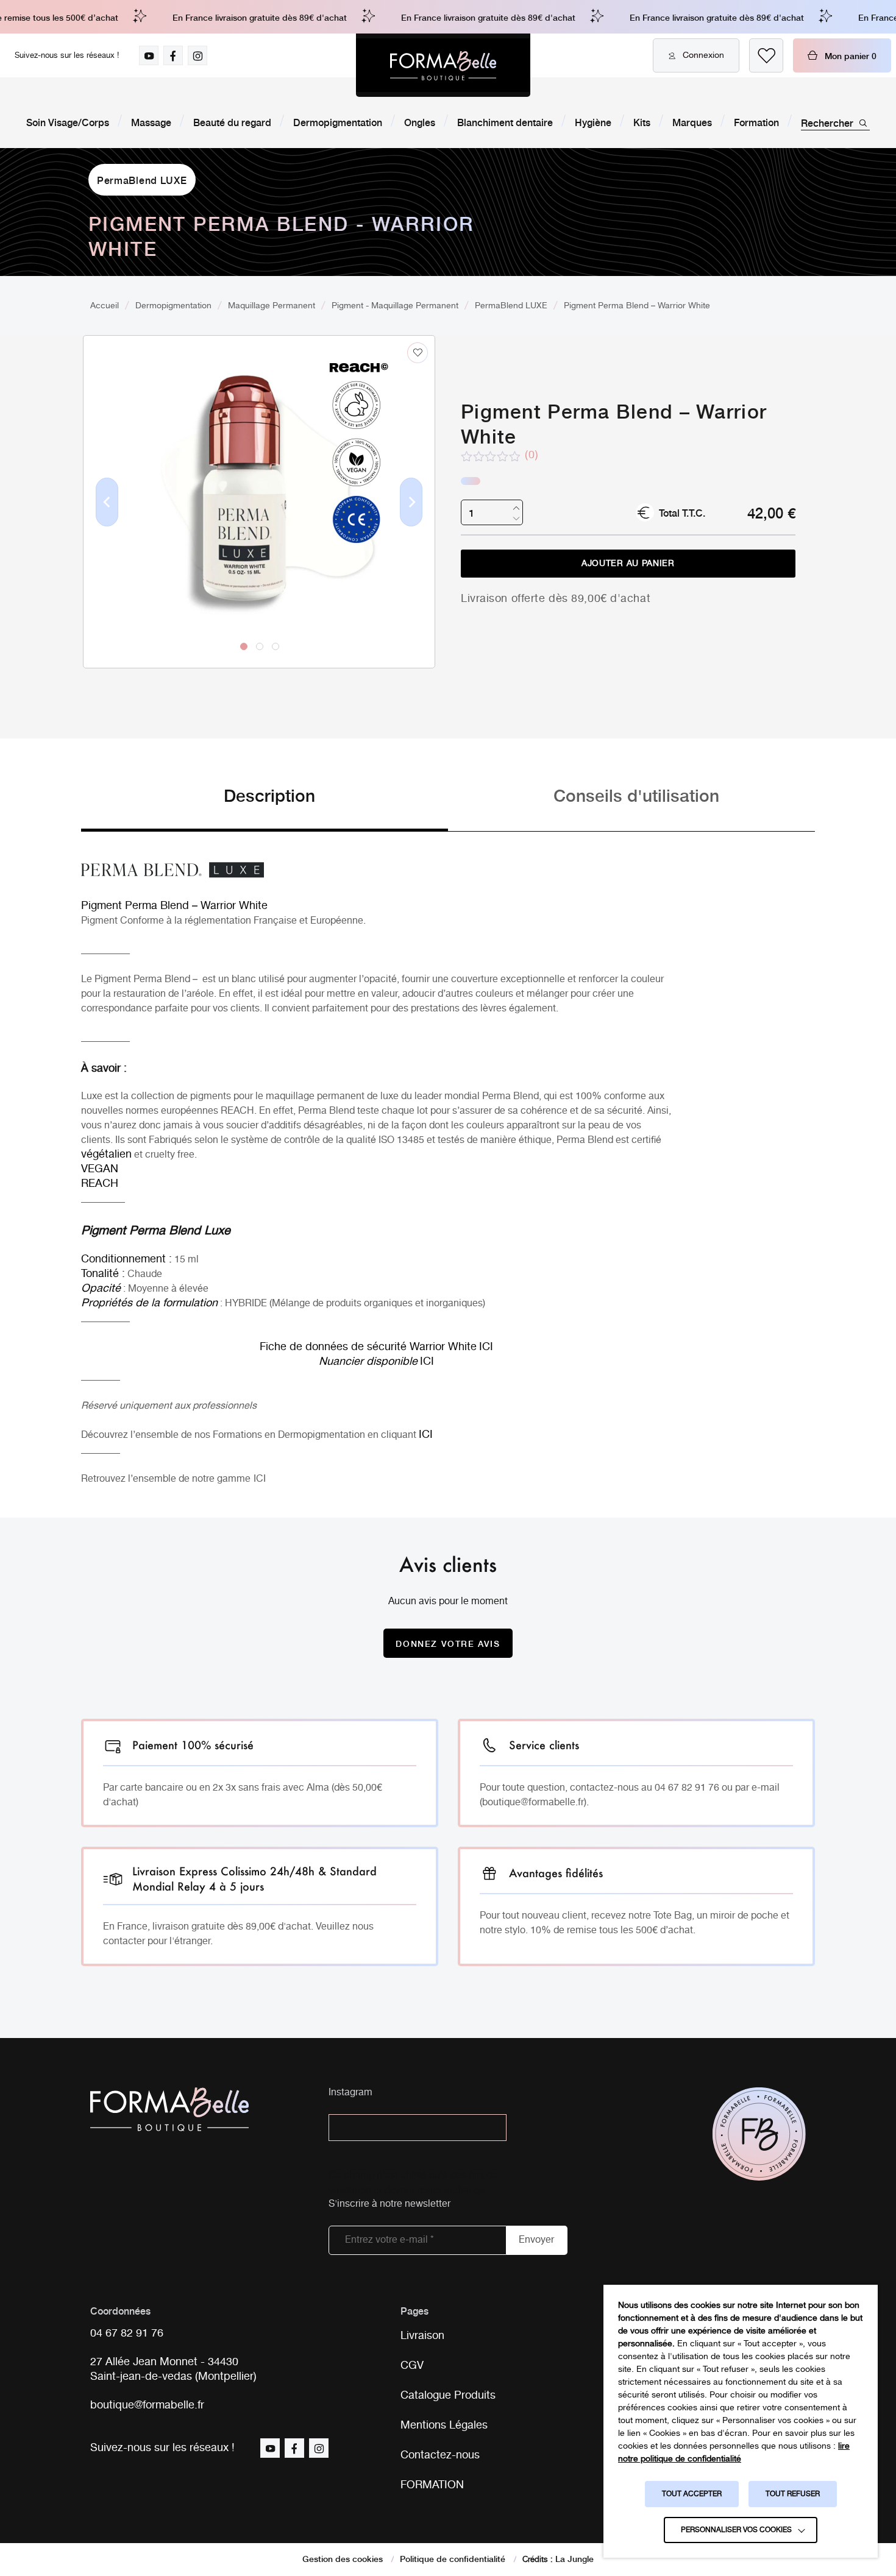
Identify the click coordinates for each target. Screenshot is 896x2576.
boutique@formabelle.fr (147, 2406)
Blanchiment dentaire (505, 122)
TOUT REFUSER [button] (793, 2494)
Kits (642, 122)
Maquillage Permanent (272, 306)
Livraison (422, 2336)
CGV (412, 2366)
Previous (107, 522)
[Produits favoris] (766, 55)
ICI (260, 1479)
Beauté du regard (232, 122)
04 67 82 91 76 (127, 2334)
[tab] (265, 807)
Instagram (350, 2093)
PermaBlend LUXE (142, 180)
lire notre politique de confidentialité (734, 2453)
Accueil (105, 306)
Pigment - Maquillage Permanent (395, 306)
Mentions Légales (444, 2426)
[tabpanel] (259, 476)
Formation (756, 122)
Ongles (420, 122)
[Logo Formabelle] (443, 65)
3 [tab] (276, 646)
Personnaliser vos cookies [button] (736, 2530)
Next (411, 522)
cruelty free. (171, 1155)
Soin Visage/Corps (68, 122)
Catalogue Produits (448, 2396)
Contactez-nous (440, 2455)
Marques (692, 122)
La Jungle (574, 2558)
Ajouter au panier (628, 564)
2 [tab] (260, 646)
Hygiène (593, 122)
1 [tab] (244, 646)
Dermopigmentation (338, 122)
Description (269, 795)
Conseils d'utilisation (636, 795)
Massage (151, 122)
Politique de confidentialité (453, 2558)
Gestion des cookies (343, 2558)
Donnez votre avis (448, 1643)
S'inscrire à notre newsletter (389, 2205)
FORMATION (432, 2485)
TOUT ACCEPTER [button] (692, 2494)
